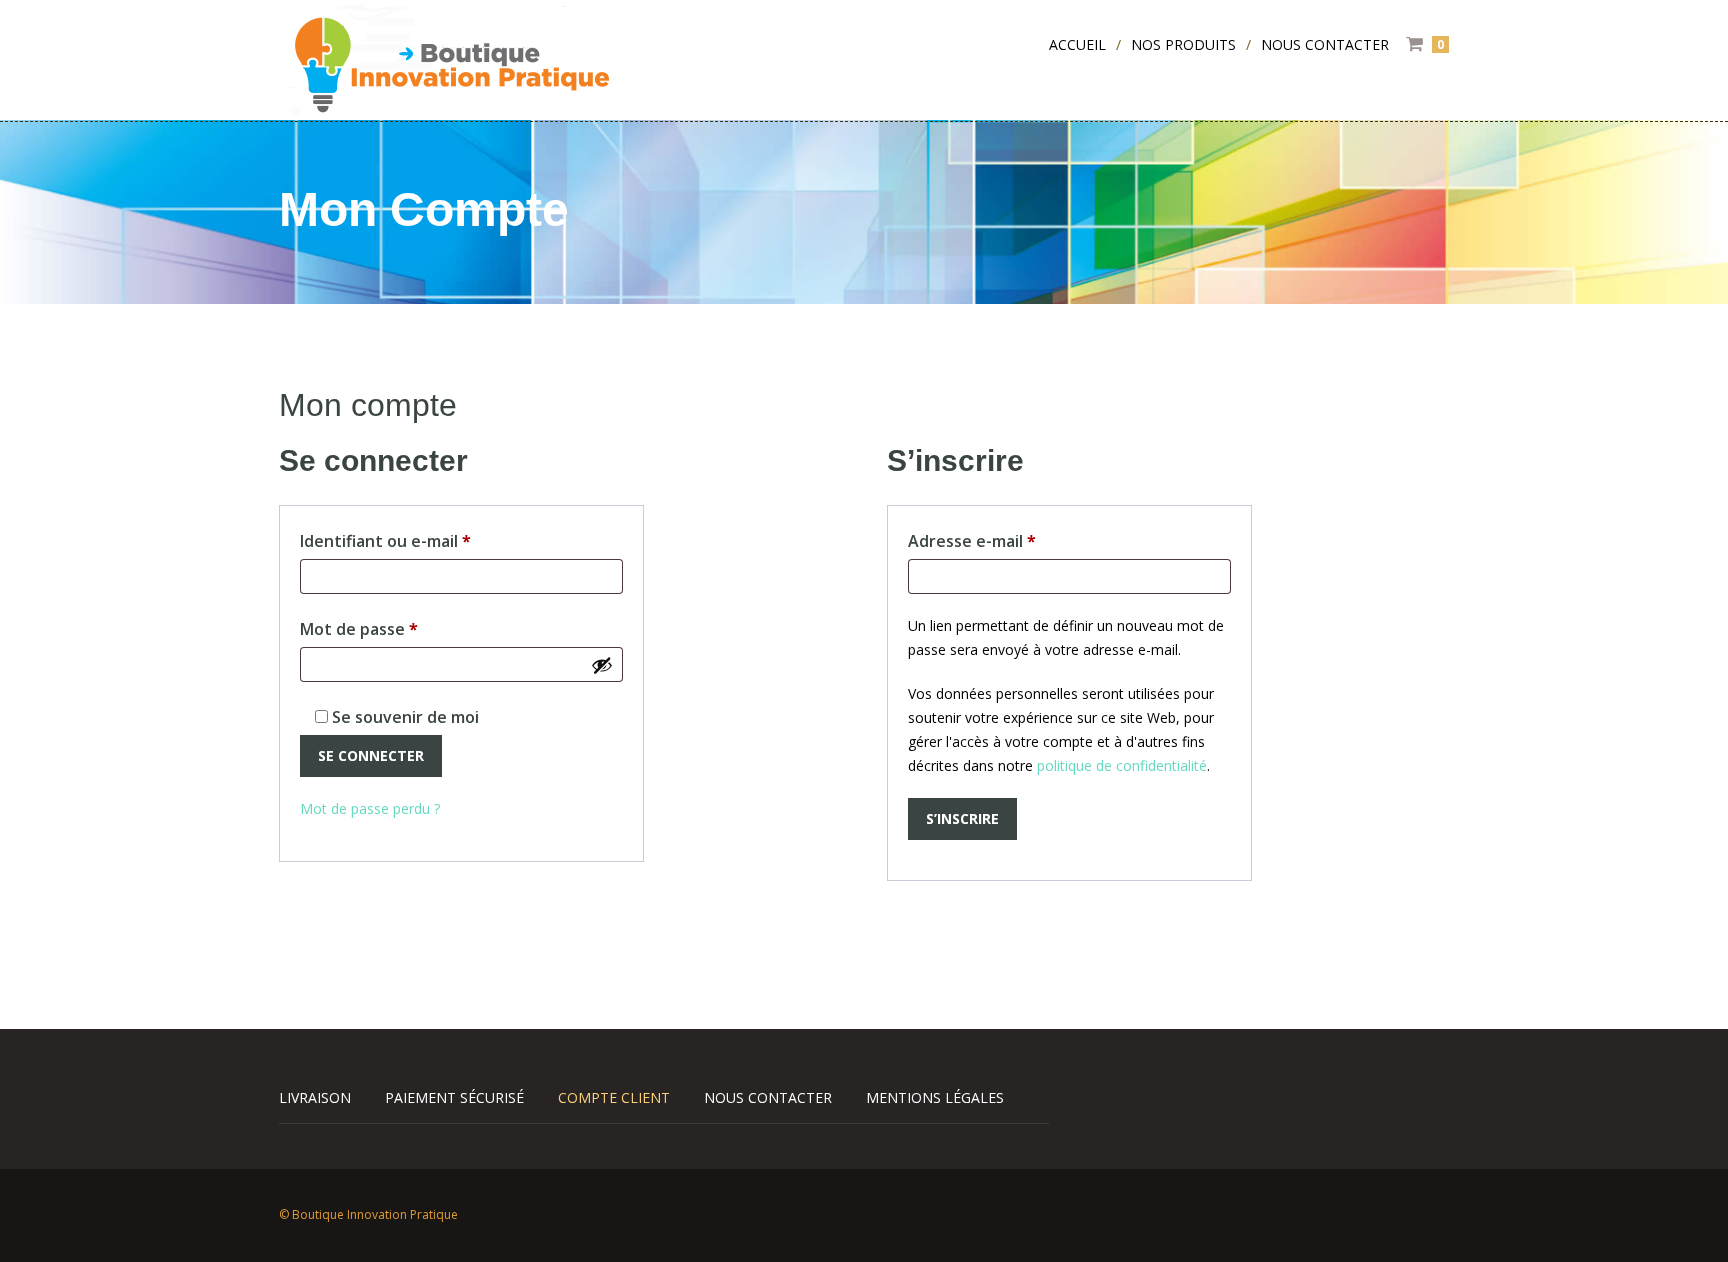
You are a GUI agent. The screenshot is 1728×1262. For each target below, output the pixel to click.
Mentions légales (935, 1097)
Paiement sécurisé (454, 1097)
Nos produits (1183, 44)
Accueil (1077, 44)
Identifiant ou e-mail (429, 540)
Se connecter (371, 755)
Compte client (614, 1097)
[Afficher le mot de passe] (602, 665)
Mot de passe (403, 628)
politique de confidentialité (1122, 765)
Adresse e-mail (1016, 540)
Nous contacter (1325, 44)
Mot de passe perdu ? (370, 808)
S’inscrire (962, 818)
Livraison (315, 1097)
